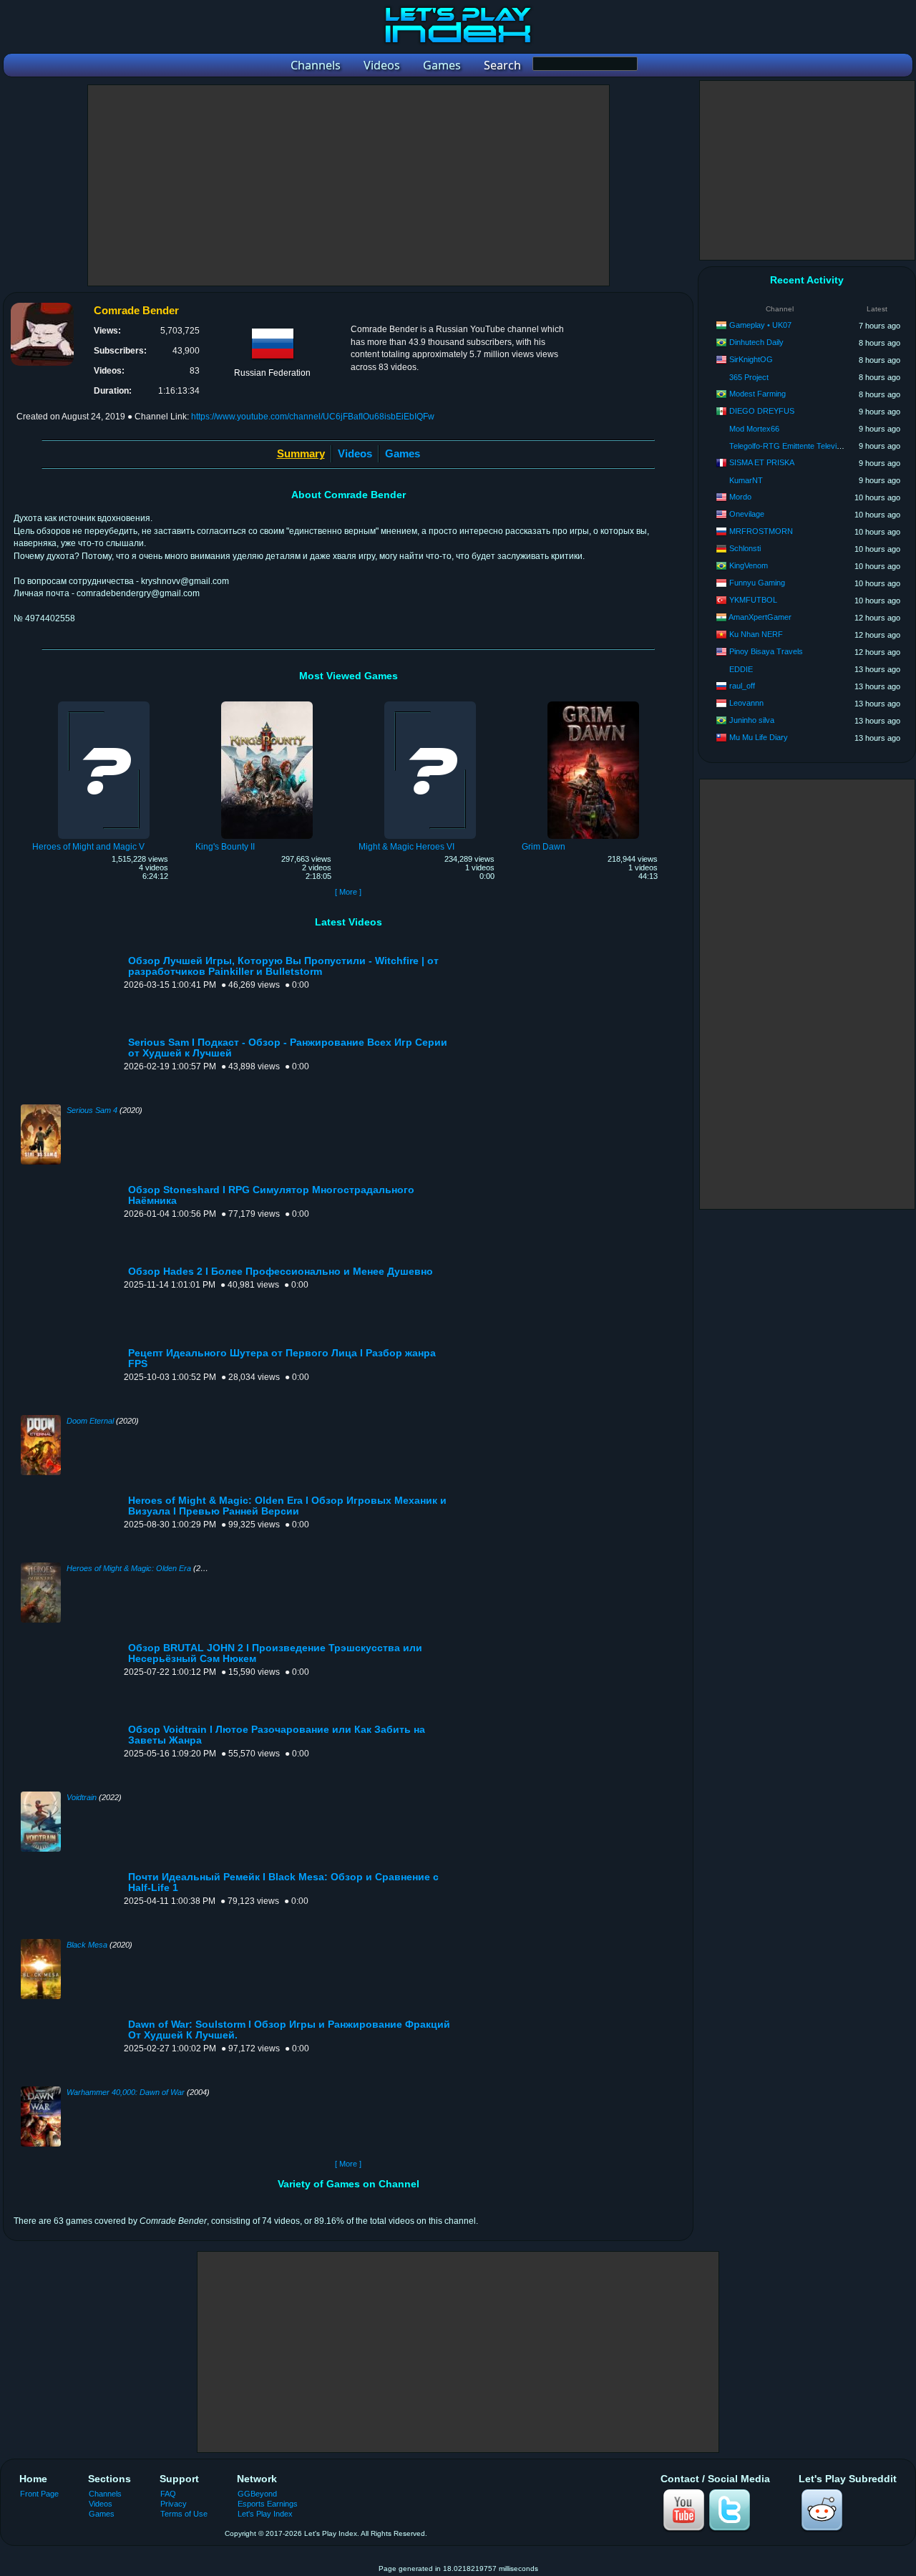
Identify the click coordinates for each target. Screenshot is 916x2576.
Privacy (174, 2504)
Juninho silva (752, 720)
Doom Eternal (90, 1421)
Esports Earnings (268, 2504)
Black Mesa (87, 1945)
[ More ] (348, 892)
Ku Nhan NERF (756, 634)
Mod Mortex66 (754, 429)
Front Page (39, 2494)
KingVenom (749, 565)
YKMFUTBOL (753, 600)
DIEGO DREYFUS (762, 411)
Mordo (740, 497)
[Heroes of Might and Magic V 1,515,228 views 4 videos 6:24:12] (104, 704)
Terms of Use (184, 2514)
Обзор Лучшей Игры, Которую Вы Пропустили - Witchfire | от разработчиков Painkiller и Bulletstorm (283, 966)
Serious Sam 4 (92, 1110)
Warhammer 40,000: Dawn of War (126, 2092)
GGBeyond (257, 2494)
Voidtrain (82, 1797)
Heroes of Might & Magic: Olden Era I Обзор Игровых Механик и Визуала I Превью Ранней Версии (287, 1506)
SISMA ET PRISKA (762, 462)
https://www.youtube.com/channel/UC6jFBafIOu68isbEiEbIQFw (313, 417)
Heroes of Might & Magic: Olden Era (129, 1568)
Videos (355, 453)
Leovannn (746, 703)
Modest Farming (757, 394)
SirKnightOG (751, 359)
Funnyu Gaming (757, 583)
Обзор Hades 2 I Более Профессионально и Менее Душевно (281, 1272)
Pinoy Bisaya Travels (766, 651)
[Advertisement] (349, 185)
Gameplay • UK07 (760, 325)
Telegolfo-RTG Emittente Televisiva (790, 446)
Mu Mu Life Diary (759, 737)
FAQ (168, 2494)
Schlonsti (745, 548)
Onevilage (747, 514)
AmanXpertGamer (760, 617)
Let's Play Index (265, 2514)
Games (403, 453)
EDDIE (741, 669)
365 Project (749, 377)
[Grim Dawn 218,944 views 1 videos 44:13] (593, 704)
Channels (105, 2494)
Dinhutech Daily (756, 342)
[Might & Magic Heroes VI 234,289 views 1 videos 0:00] (430, 704)
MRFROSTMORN (761, 531)
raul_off (742, 686)
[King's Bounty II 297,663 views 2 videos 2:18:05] (267, 704)
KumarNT (746, 480)
